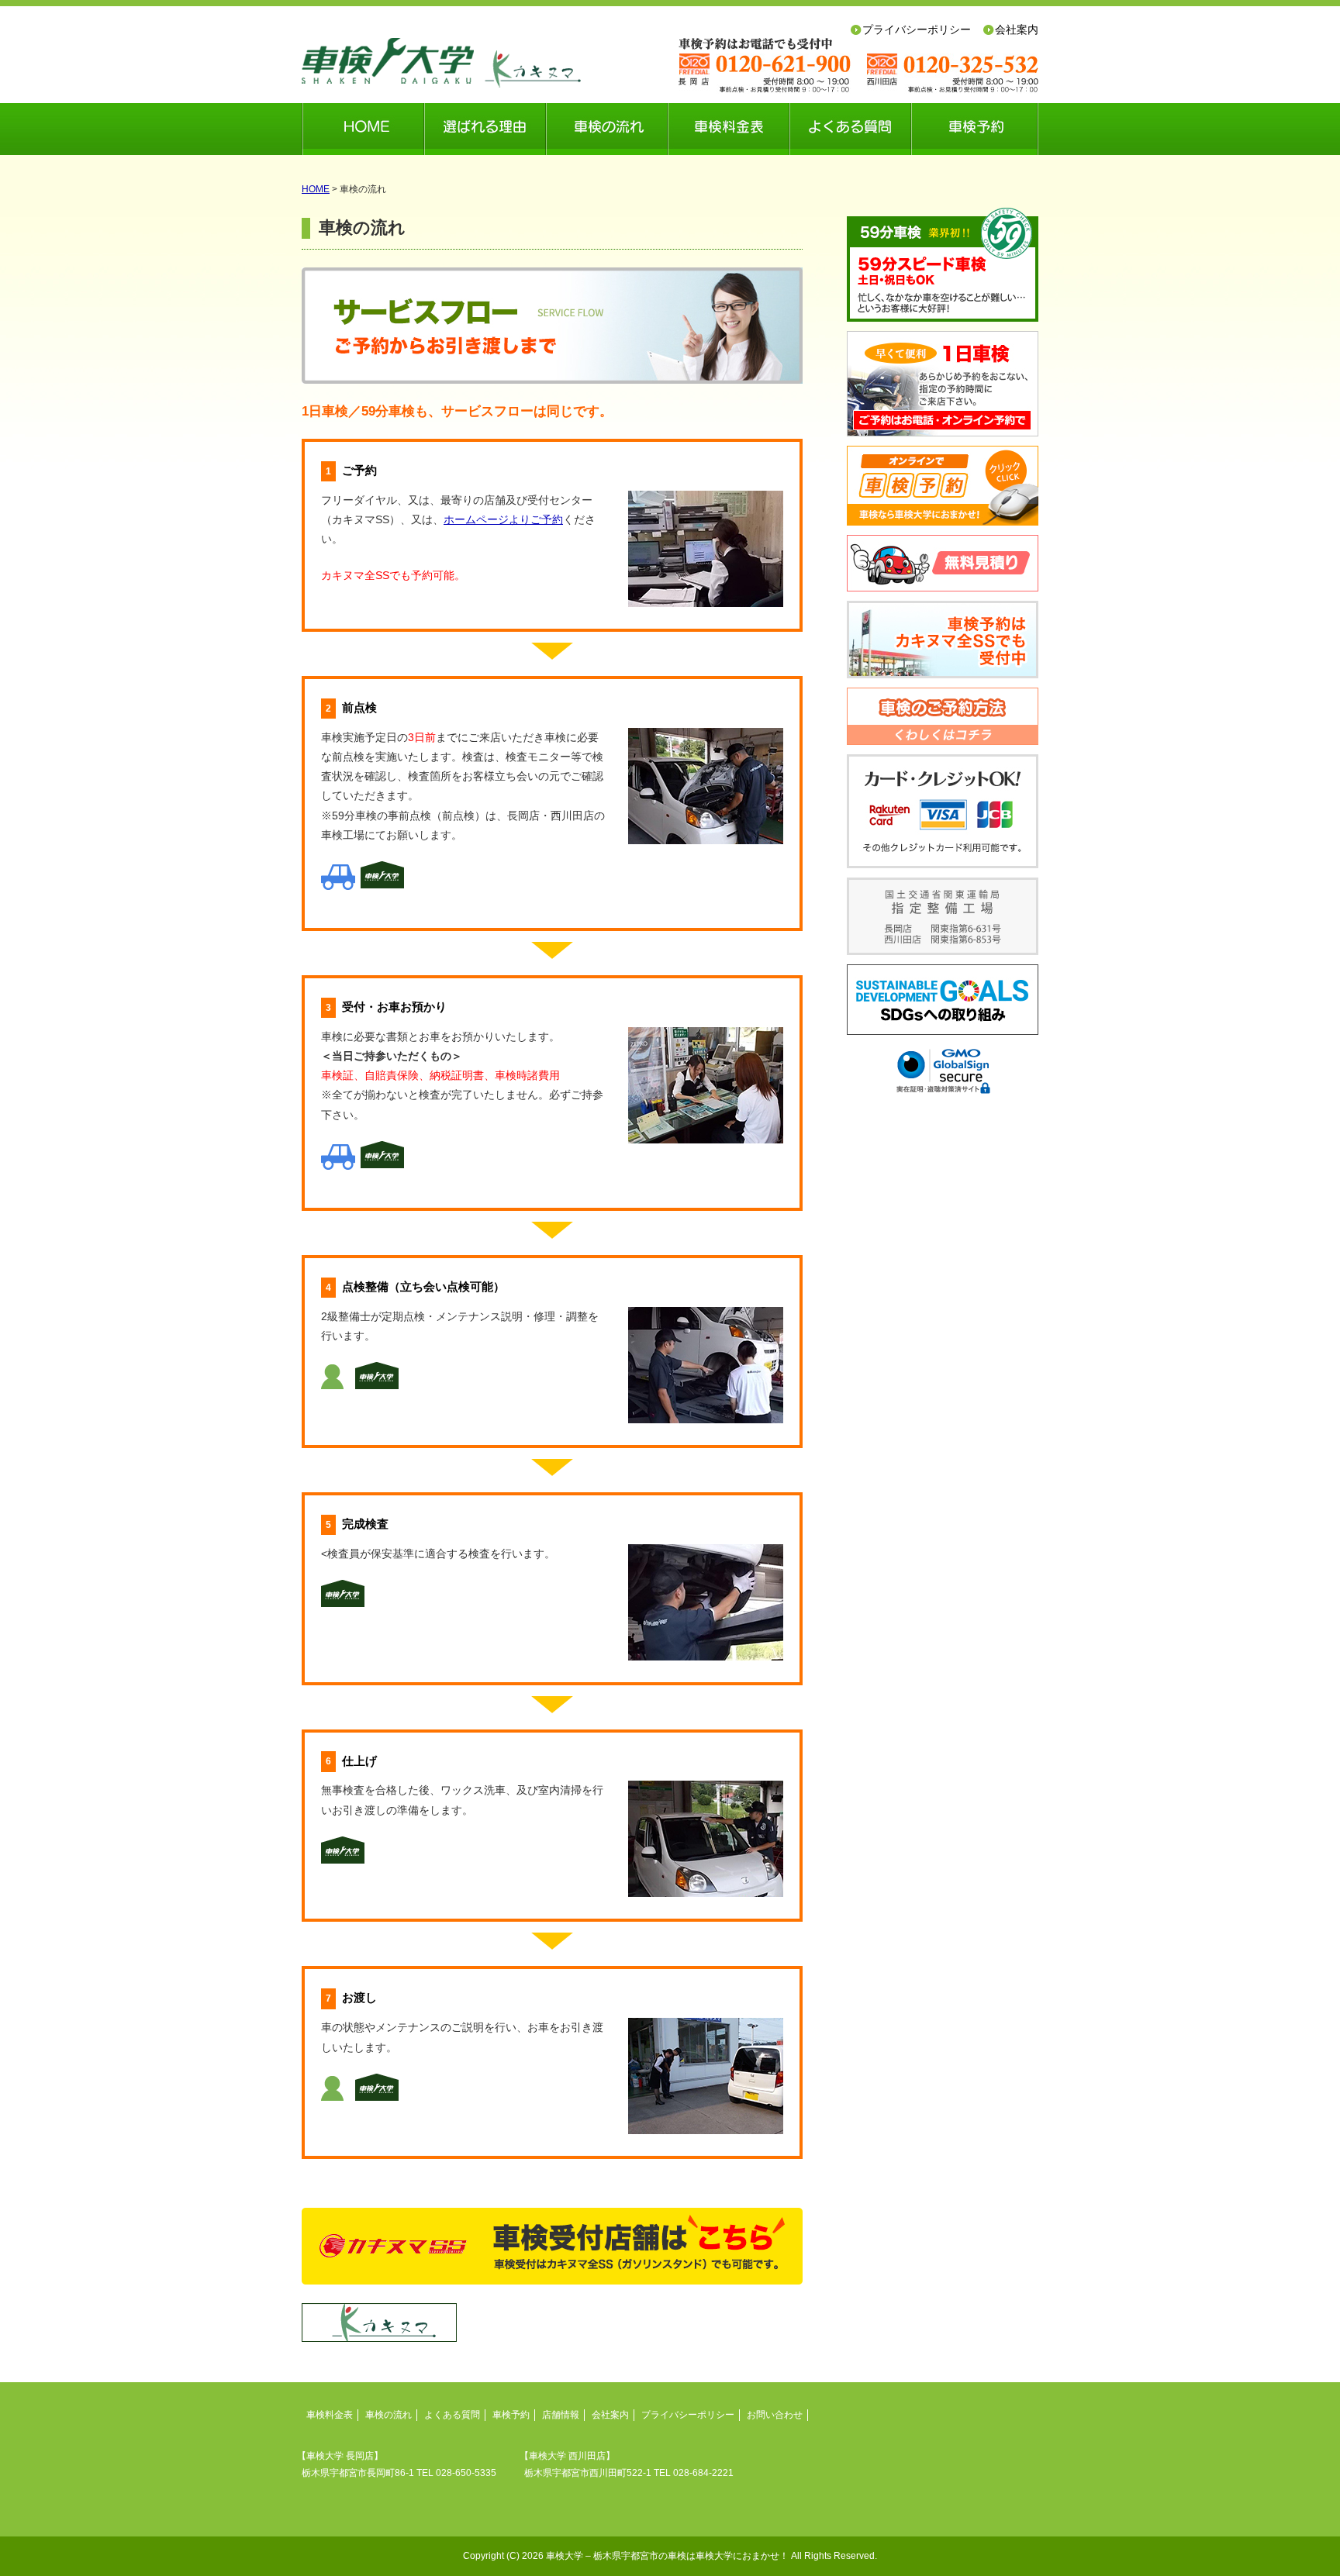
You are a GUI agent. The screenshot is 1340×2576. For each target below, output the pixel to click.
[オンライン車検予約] (943, 486)
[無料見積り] (943, 563)
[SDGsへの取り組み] (943, 1000)
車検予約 (975, 129)
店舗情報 (561, 2415)
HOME (363, 129)
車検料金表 (729, 129)
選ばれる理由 (485, 129)
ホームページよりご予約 (503, 519)
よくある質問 (850, 129)
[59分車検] (943, 265)
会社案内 (610, 2415)
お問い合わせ (775, 2415)
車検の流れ (607, 129)
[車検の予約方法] (943, 716)
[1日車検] (943, 384)
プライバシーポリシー (688, 2415)
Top (1303, 2539)
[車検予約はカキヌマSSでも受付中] (943, 640)
